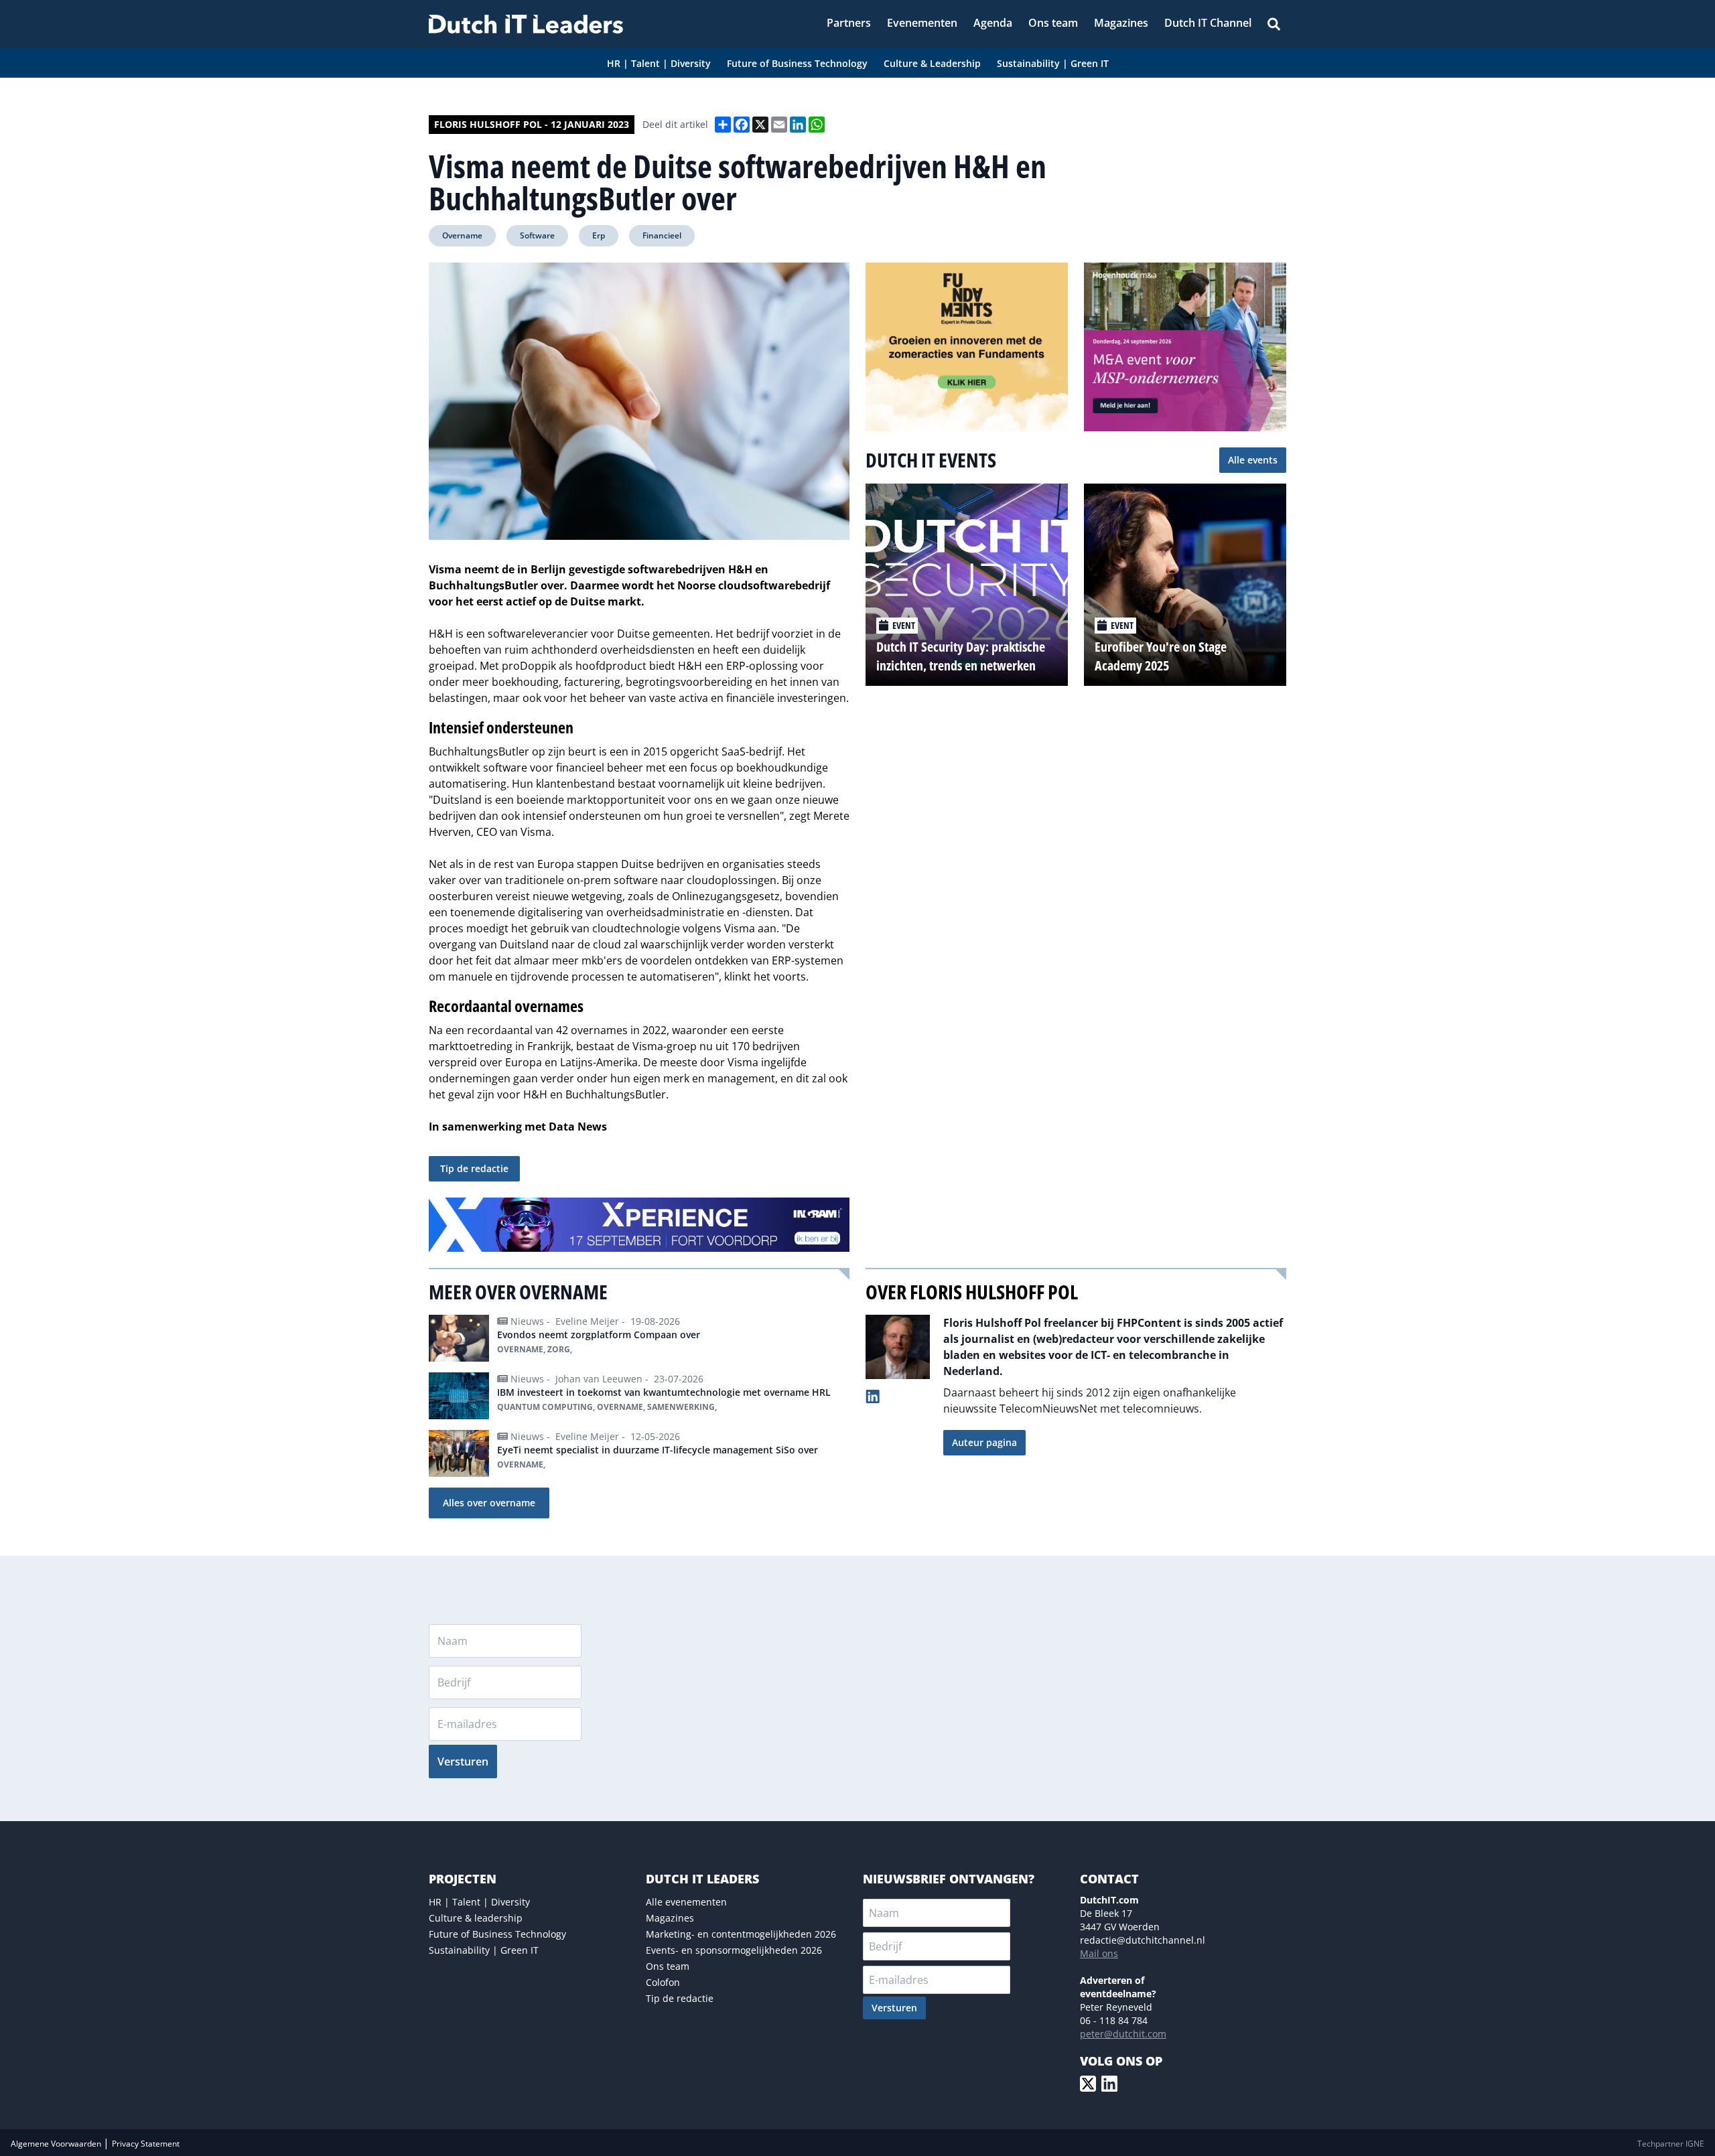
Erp (599, 235)
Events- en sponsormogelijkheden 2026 (734, 1950)
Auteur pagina (984, 1442)
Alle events (1253, 460)
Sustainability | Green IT (484, 1950)
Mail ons (1099, 1953)
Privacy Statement (146, 2144)
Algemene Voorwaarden (57, 2144)
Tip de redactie (474, 1168)
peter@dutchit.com (1123, 2034)
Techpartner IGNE (1671, 2144)
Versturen (463, 1762)
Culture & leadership (476, 1918)
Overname (462, 235)
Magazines (670, 1918)
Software (537, 235)
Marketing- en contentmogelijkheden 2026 (741, 1934)
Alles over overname (489, 1503)
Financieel (662, 235)
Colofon (663, 1982)
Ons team (668, 1966)
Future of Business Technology (497, 1934)
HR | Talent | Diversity (479, 1902)
